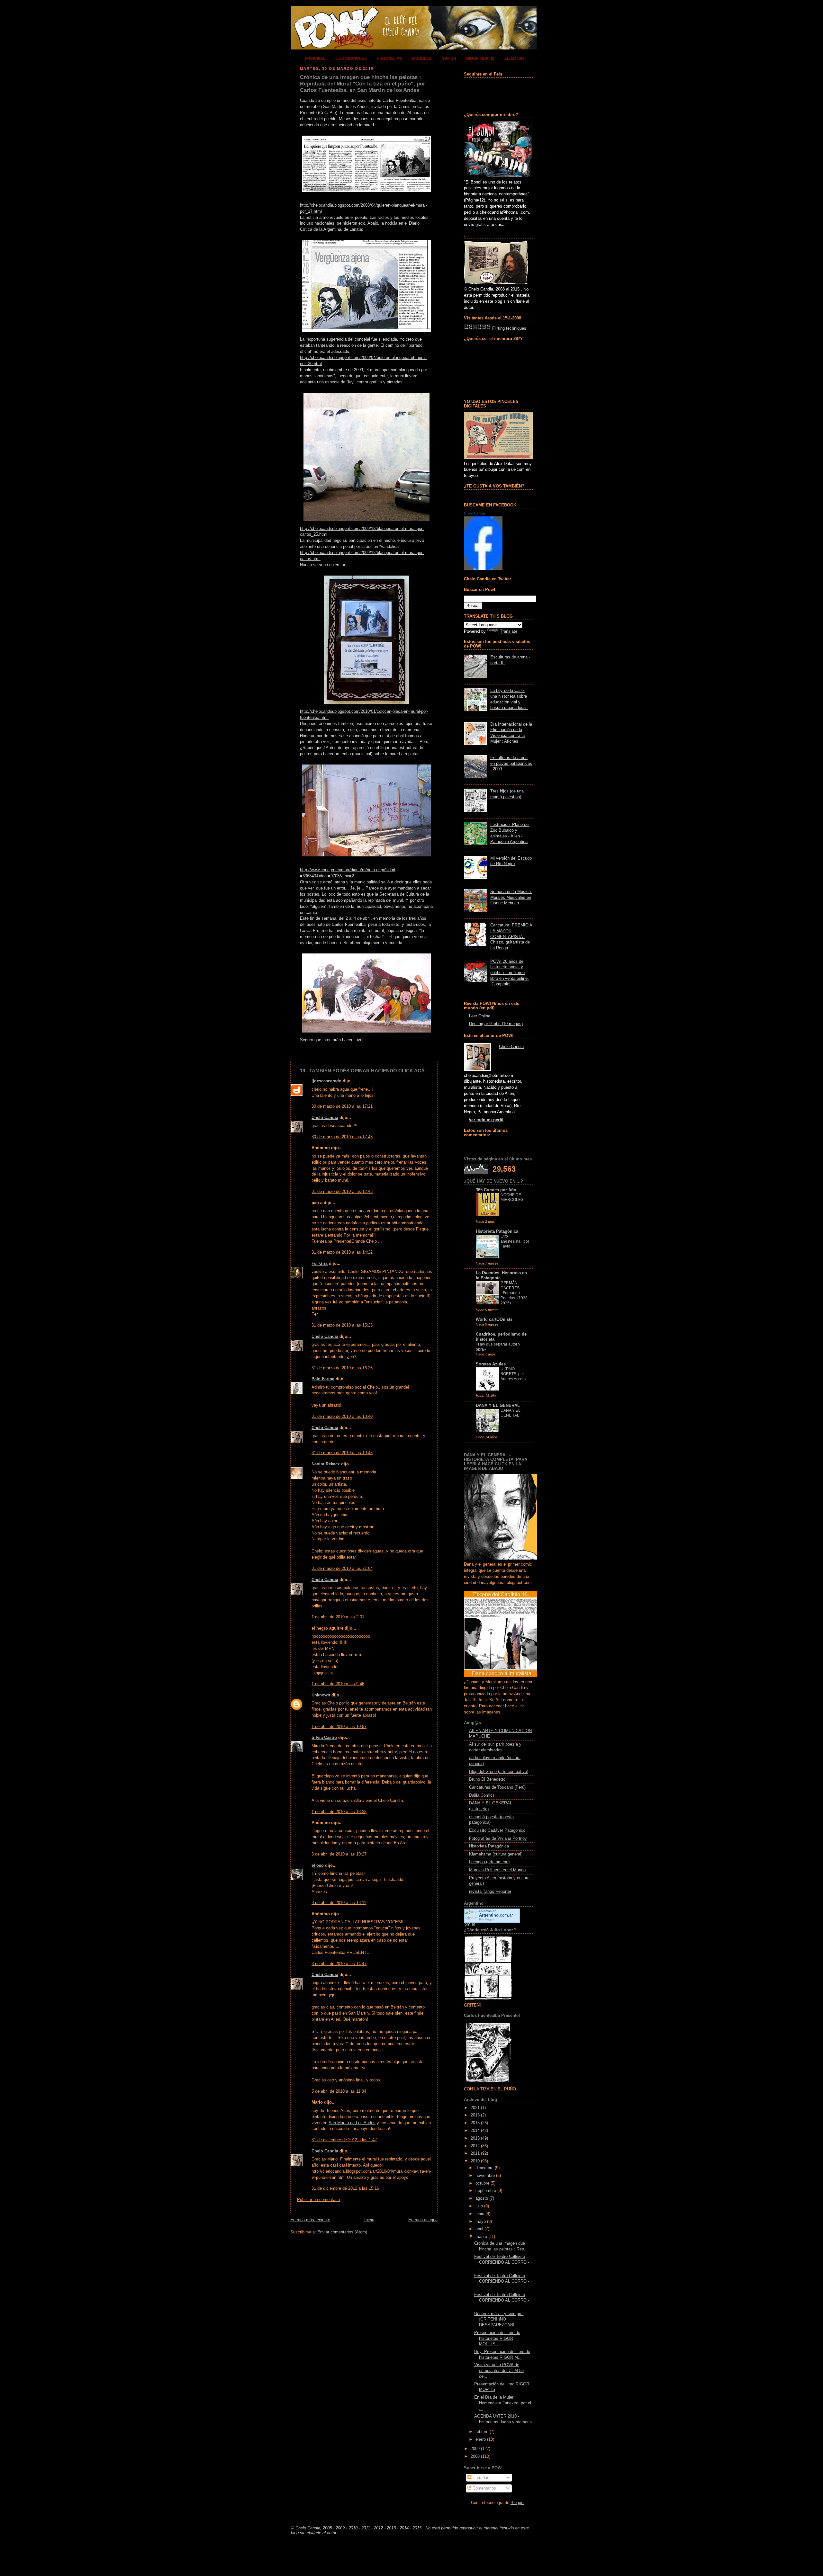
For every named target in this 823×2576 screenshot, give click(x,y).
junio (480, 2214)
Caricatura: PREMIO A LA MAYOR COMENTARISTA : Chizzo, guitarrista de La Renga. (511, 937)
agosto (482, 2198)
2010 (475, 2161)
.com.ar (496, 1915)
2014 (475, 2131)
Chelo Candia (325, 1118)
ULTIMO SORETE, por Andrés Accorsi (514, 1374)
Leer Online (480, 1016)
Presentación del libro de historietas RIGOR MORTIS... (497, 2338)
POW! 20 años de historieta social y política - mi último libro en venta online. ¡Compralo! (510, 973)
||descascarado (326, 1081)
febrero (482, 2432)
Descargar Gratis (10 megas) (496, 1024)
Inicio (369, 2220)
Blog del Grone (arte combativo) (499, 1772)
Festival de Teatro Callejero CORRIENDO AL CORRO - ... (502, 2262)
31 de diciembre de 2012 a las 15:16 (345, 2188)
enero (481, 2439)
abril (479, 2229)
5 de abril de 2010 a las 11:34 (339, 2091)
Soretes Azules (491, 1364)
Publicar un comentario (318, 2200)
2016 (475, 2115)
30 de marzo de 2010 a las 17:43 (342, 1137)
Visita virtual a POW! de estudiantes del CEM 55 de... (499, 2370)
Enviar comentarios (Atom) (342, 2232)
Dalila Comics (482, 1795)
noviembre (485, 2176)
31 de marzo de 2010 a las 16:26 (342, 1368)
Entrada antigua (423, 2220)
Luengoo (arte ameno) (489, 1862)
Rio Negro (486, 1919)
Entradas (480, 2478)
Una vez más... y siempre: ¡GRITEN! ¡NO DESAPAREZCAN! (499, 2319)
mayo (481, 2222)
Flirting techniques (509, 328)
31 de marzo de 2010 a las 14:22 (342, 1252)
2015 (475, 2123)
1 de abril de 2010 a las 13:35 (339, 1812)
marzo (481, 2237)
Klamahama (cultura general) (496, 1854)
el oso (318, 1865)
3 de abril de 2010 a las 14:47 (339, 1964)
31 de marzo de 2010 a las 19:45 (342, 1453)
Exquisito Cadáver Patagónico (497, 1830)
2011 (475, 2153)
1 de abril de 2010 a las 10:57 (339, 1727)
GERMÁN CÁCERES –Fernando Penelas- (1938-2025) (515, 1293)
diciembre (484, 2168)
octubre (482, 2183)
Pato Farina (323, 1379)
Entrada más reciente (310, 2220)
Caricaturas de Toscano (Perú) (497, 1787)
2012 (475, 2146)
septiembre (486, 2191)
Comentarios (484, 2488)
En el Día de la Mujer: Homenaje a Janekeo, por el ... (503, 2403)
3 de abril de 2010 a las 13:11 (339, 1903)
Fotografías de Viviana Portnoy (498, 1838)
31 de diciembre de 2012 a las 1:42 (344, 2140)
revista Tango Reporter (490, 1892)
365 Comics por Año (496, 1190)
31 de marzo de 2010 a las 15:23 (342, 1325)
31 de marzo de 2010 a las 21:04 (342, 1569)
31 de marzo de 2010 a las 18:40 (342, 1417)
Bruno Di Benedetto (487, 1779)
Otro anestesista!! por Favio (515, 1241)
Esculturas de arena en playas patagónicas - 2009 (511, 763)
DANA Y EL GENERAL (498, 1406)
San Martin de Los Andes (352, 2123)
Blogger (517, 2503)
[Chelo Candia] (483, 568)
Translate (509, 631)
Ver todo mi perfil (486, 1120)
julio (479, 2206)
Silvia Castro (324, 1738)
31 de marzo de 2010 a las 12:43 (342, 1192)
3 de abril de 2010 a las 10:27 (339, 1854)
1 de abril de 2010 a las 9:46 (338, 1684)
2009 (475, 2449)
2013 (475, 2138)
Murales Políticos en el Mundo (497, 1870)
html (325, 718)
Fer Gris (320, 1264)
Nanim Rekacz (326, 1464)
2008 (475, 2456)
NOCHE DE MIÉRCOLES (512, 1197)
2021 (475, 2108)
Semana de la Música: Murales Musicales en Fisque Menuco (511, 897)
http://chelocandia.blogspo (324, 711)
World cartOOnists (494, 1319)
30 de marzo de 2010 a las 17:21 (342, 1106)
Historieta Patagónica (497, 1231)
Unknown (321, 1695)
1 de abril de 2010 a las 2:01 (338, 1617)
